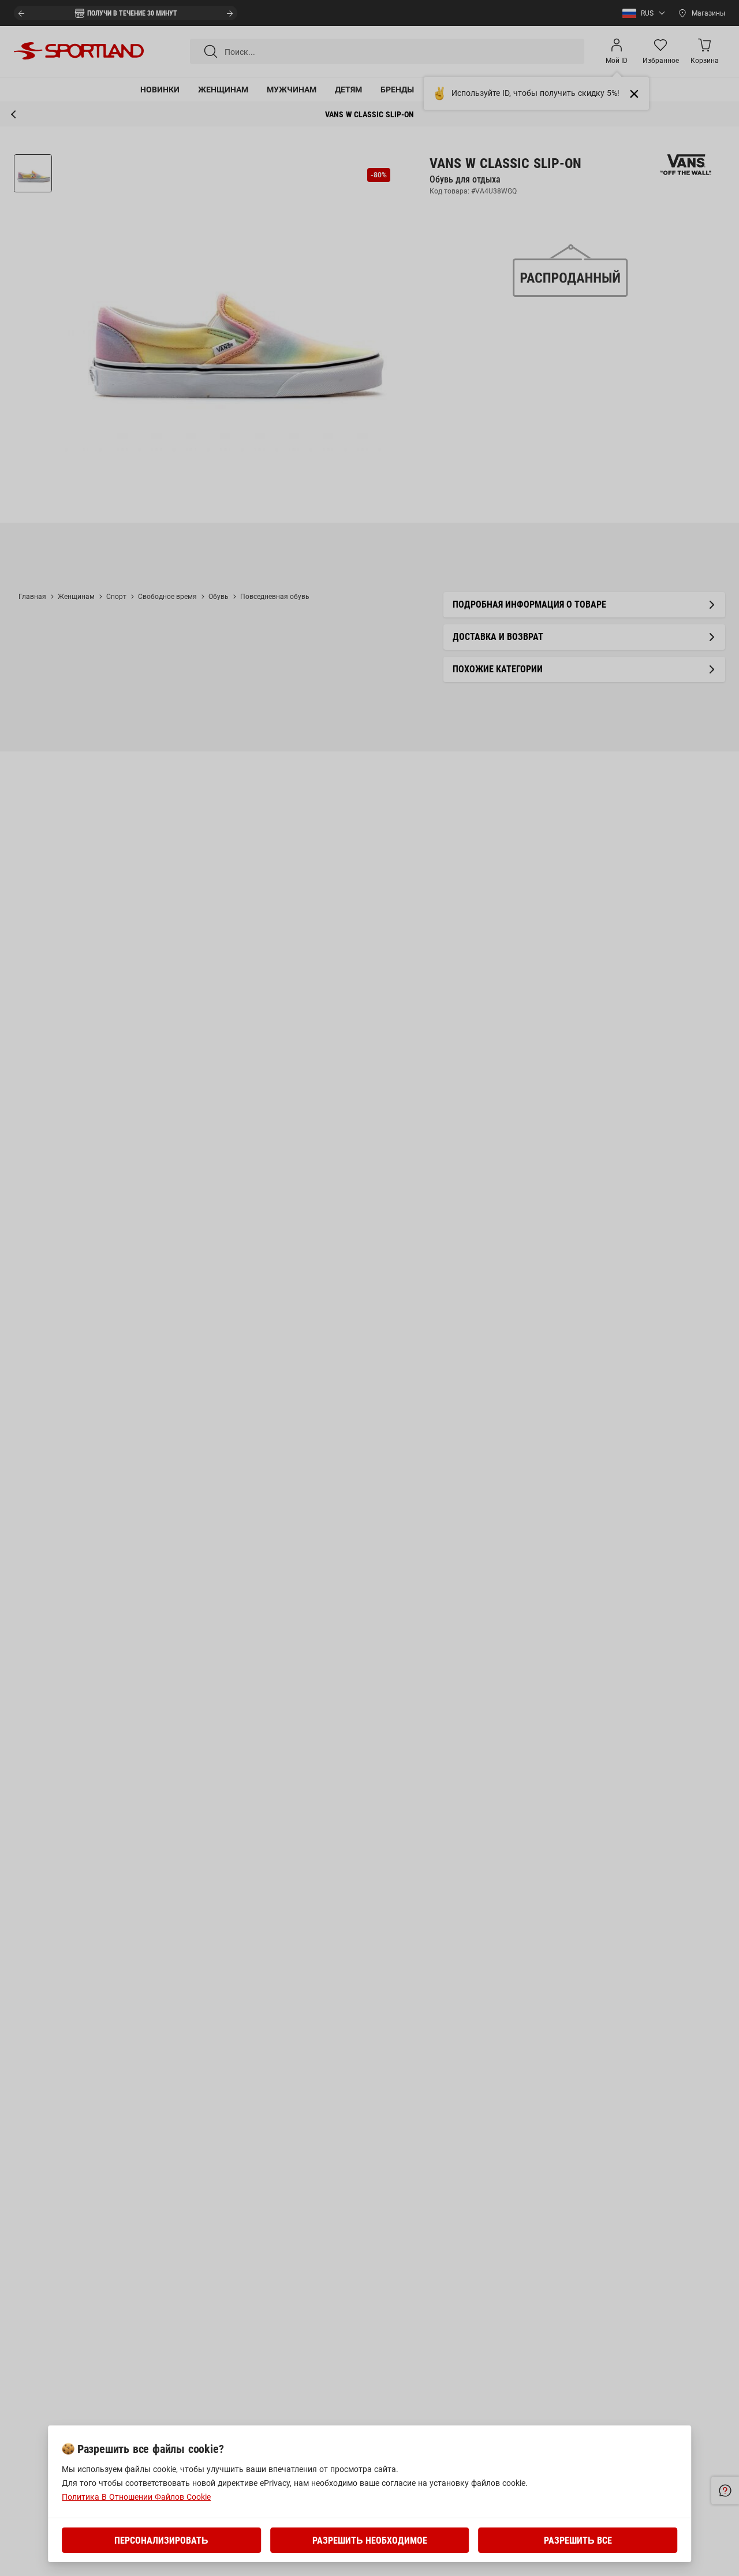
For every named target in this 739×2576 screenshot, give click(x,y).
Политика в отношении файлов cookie (136, 2497)
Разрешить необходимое (370, 2540)
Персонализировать (161, 2540)
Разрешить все (578, 2540)
